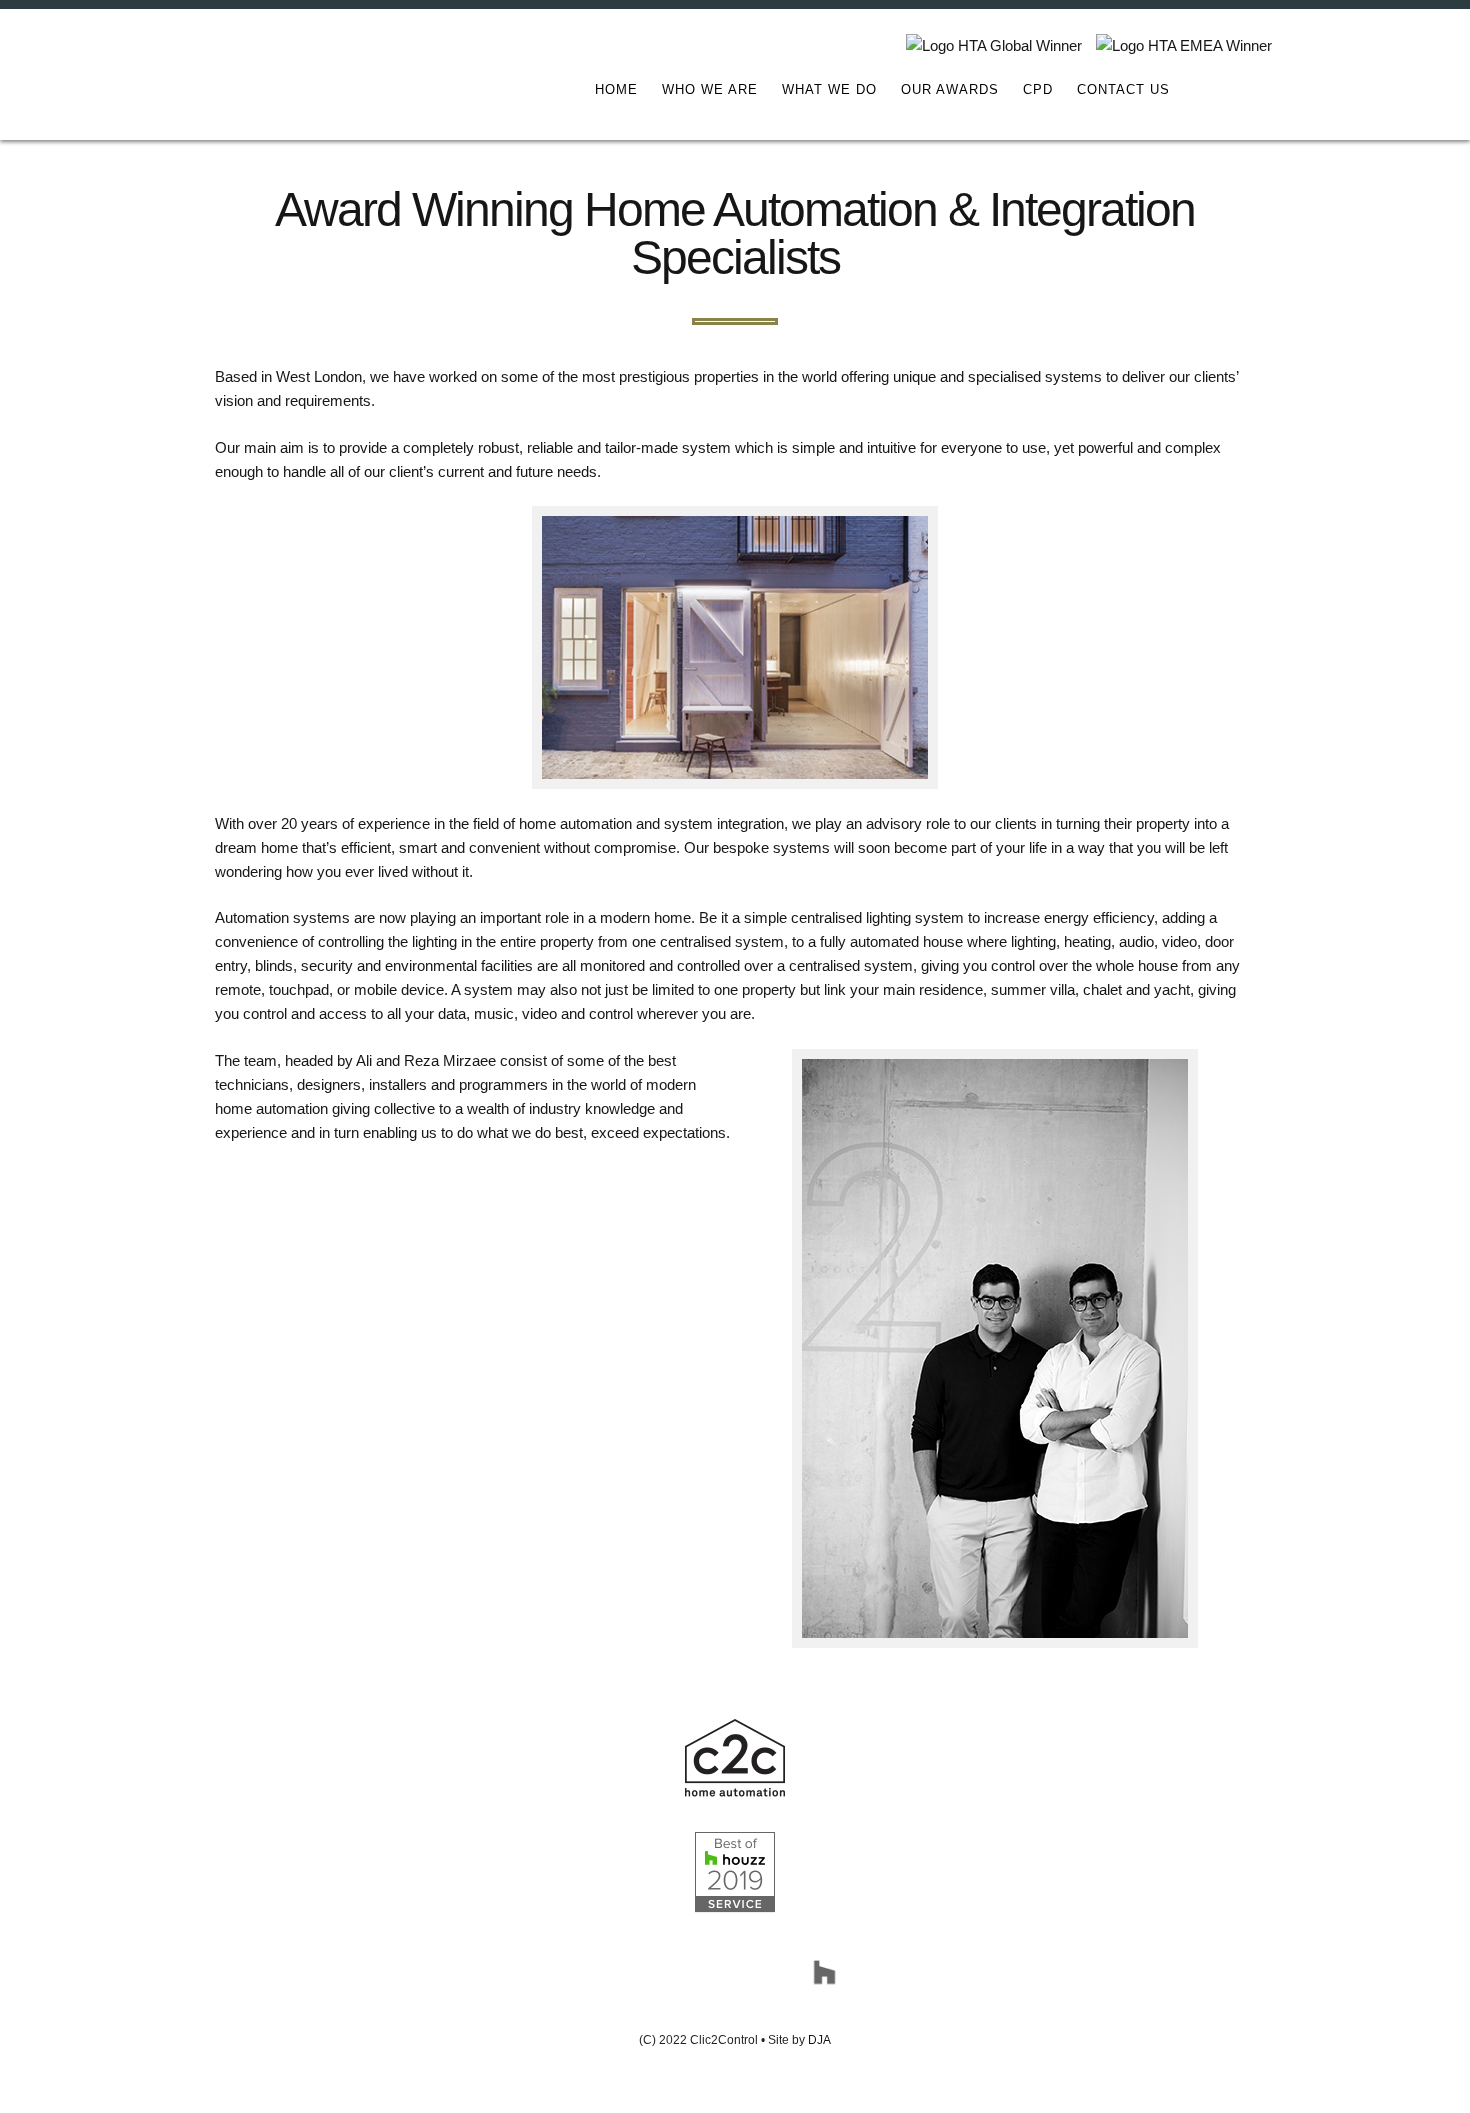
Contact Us (1123, 89)
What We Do (829, 89)
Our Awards (950, 89)
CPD (1038, 89)
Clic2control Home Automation (250, 76)
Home (616, 89)
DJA (819, 2040)
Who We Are (710, 89)
